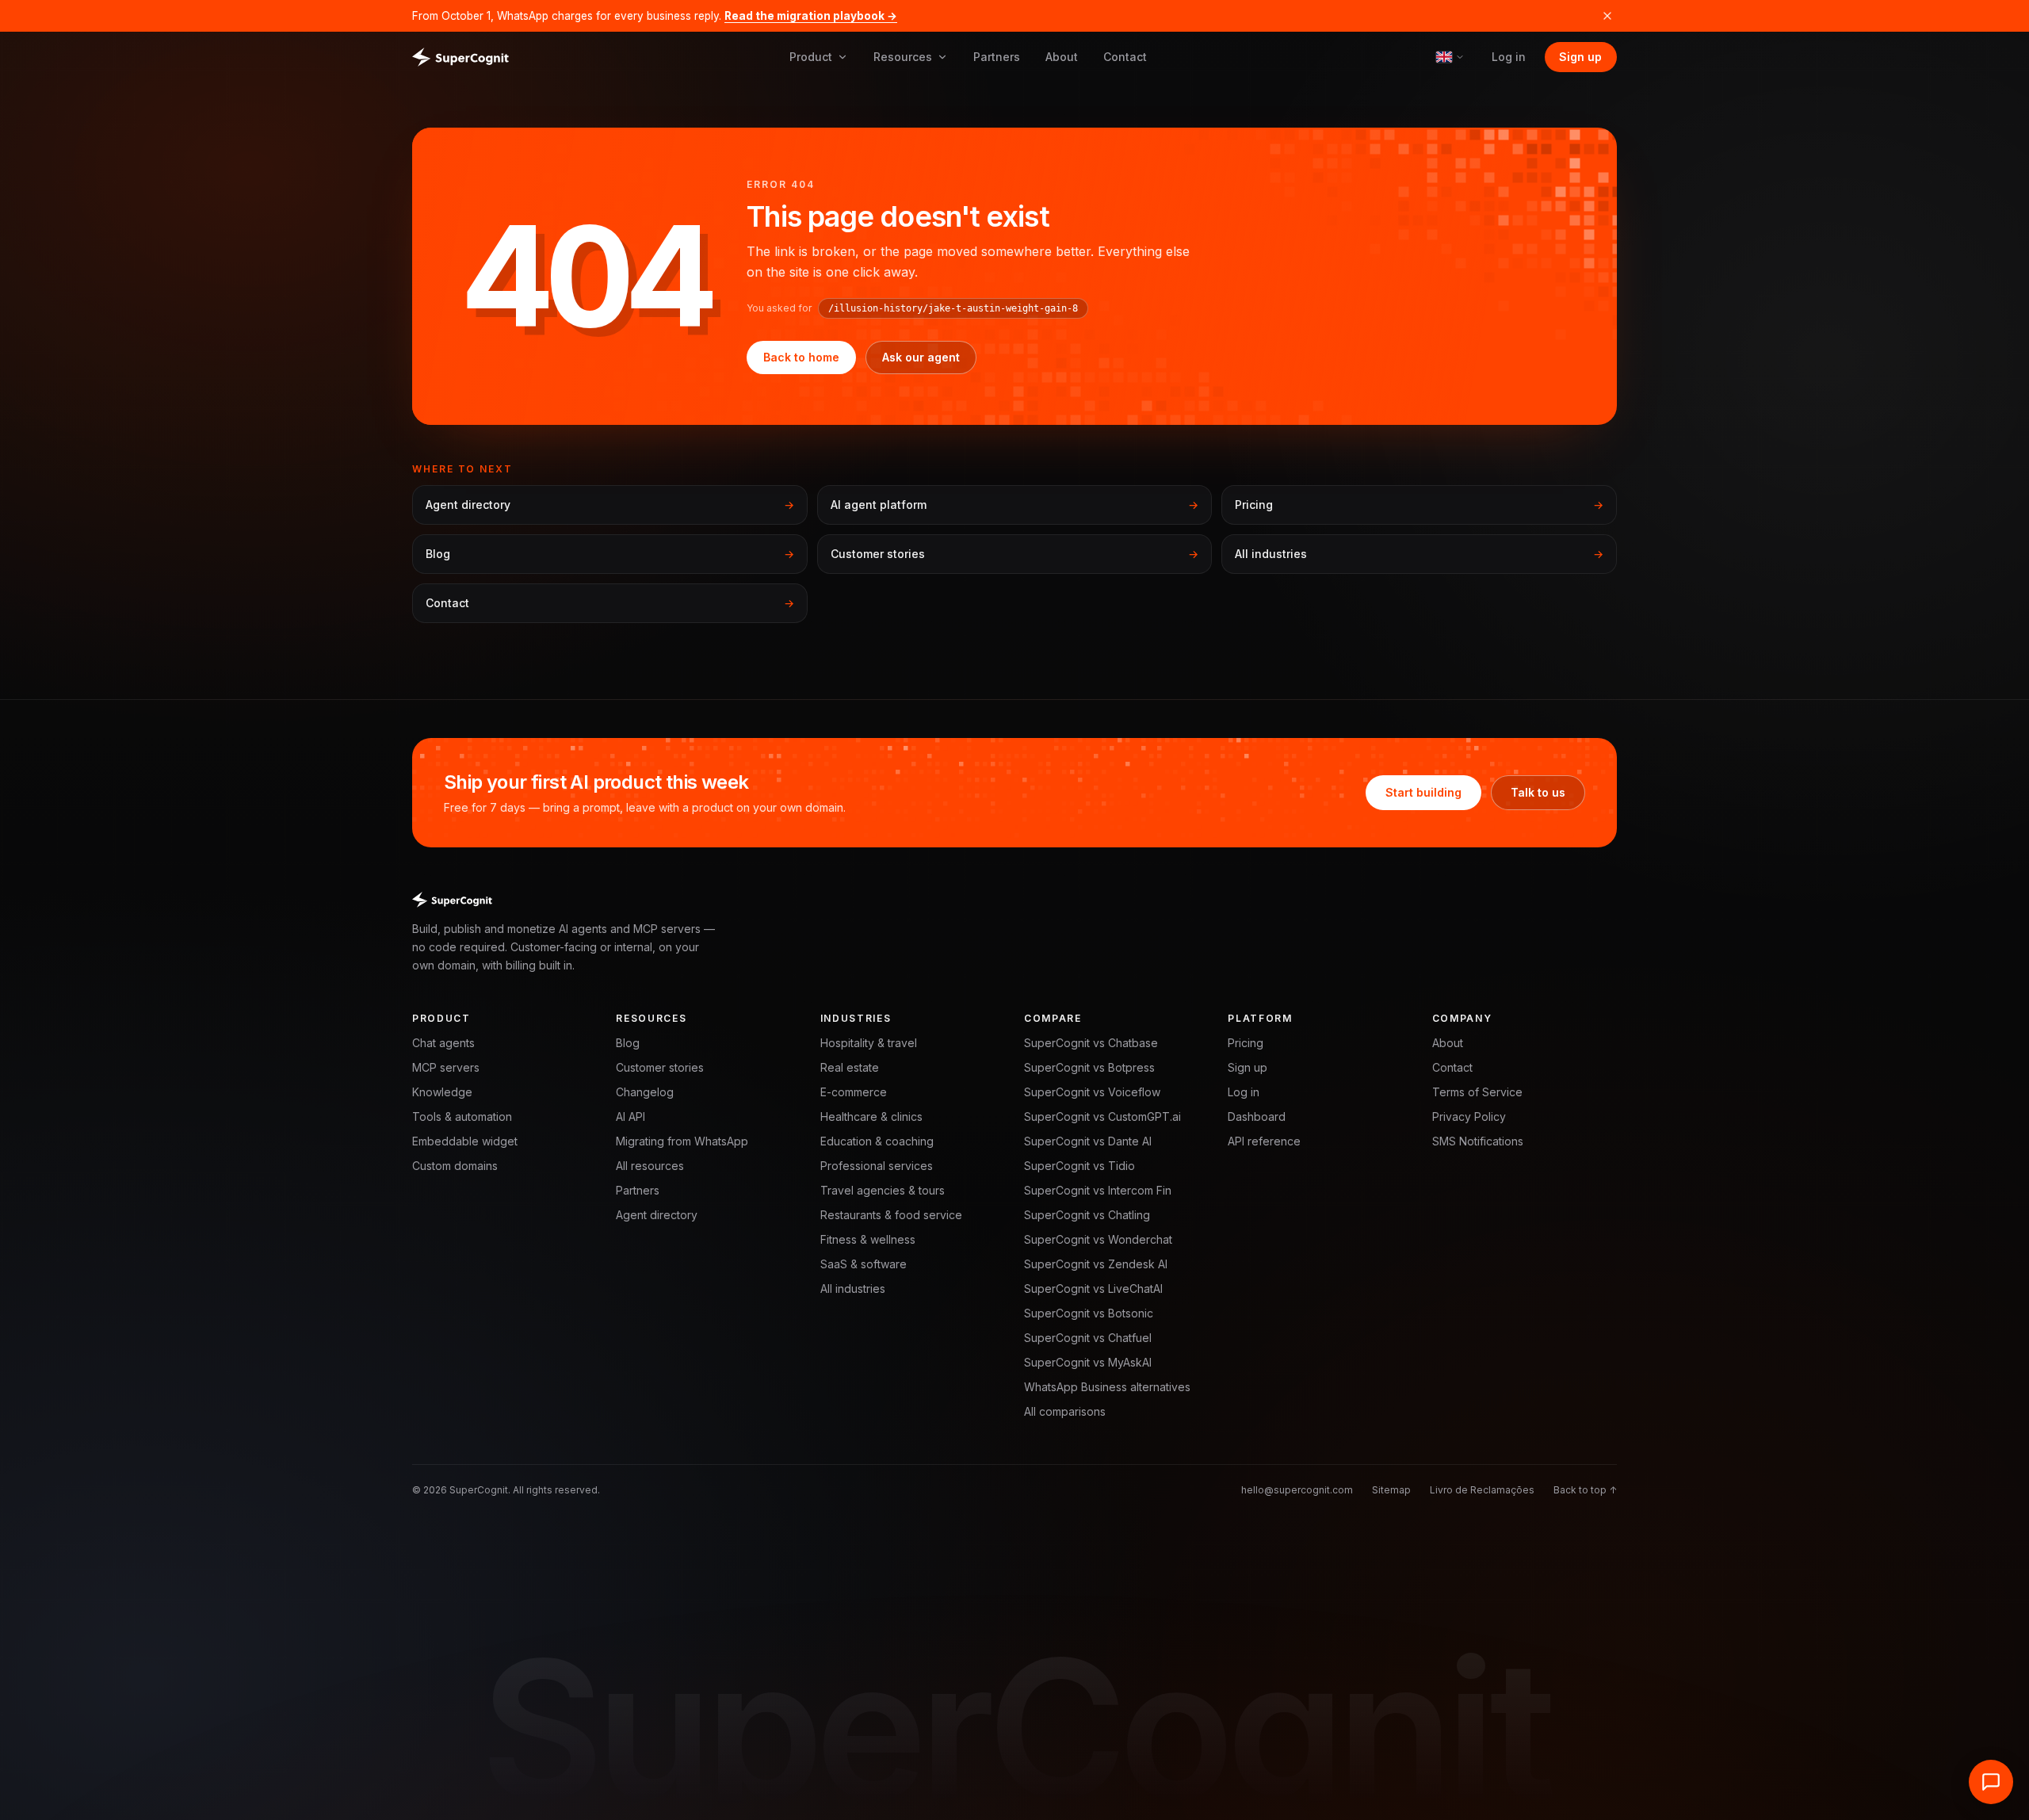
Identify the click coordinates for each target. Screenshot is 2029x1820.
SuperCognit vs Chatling (1087, 1215)
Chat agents (443, 1043)
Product (811, 57)
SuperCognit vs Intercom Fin (1098, 1190)
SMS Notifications (1478, 1141)
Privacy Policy (1469, 1116)
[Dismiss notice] (1607, 16)
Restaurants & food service (891, 1215)
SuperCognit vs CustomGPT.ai (1102, 1116)
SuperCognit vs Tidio (1079, 1166)
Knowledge (442, 1092)
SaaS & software (864, 1264)
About (1062, 57)
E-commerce (854, 1092)
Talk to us (1538, 792)
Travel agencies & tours (883, 1190)
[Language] (1450, 57)
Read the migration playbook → (811, 16)
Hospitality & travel (869, 1043)
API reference (1264, 1141)
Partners (997, 57)
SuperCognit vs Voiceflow (1092, 1092)
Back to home (801, 357)
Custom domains (455, 1166)
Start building (1423, 792)
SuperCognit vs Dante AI (1088, 1141)
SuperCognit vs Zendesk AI (1096, 1264)
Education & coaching (877, 1141)
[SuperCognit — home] (460, 57)
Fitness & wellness (868, 1239)
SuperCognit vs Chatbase (1091, 1043)
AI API (630, 1116)
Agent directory (657, 1215)
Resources (903, 57)
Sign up (1580, 57)
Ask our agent (921, 357)
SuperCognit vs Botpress (1089, 1067)
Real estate (850, 1067)
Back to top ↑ (1585, 1490)
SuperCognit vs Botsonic (1089, 1313)
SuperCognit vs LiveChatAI (1093, 1289)
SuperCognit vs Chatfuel (1088, 1338)
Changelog (645, 1092)
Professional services (877, 1166)
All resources (650, 1166)
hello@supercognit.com (1297, 1490)
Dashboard (1257, 1116)
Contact (1125, 57)
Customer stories (660, 1067)
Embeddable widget (465, 1141)
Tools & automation (462, 1116)
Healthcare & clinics (871, 1116)
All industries (853, 1289)
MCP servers (446, 1067)
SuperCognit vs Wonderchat (1098, 1239)
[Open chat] (1991, 1782)
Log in (1509, 57)
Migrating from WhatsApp (682, 1141)
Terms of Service (1477, 1092)
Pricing (1246, 1043)
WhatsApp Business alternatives (1107, 1387)
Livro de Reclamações (1482, 1490)
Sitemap (1391, 1490)
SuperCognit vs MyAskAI (1088, 1362)
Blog (628, 1043)
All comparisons (1065, 1411)
